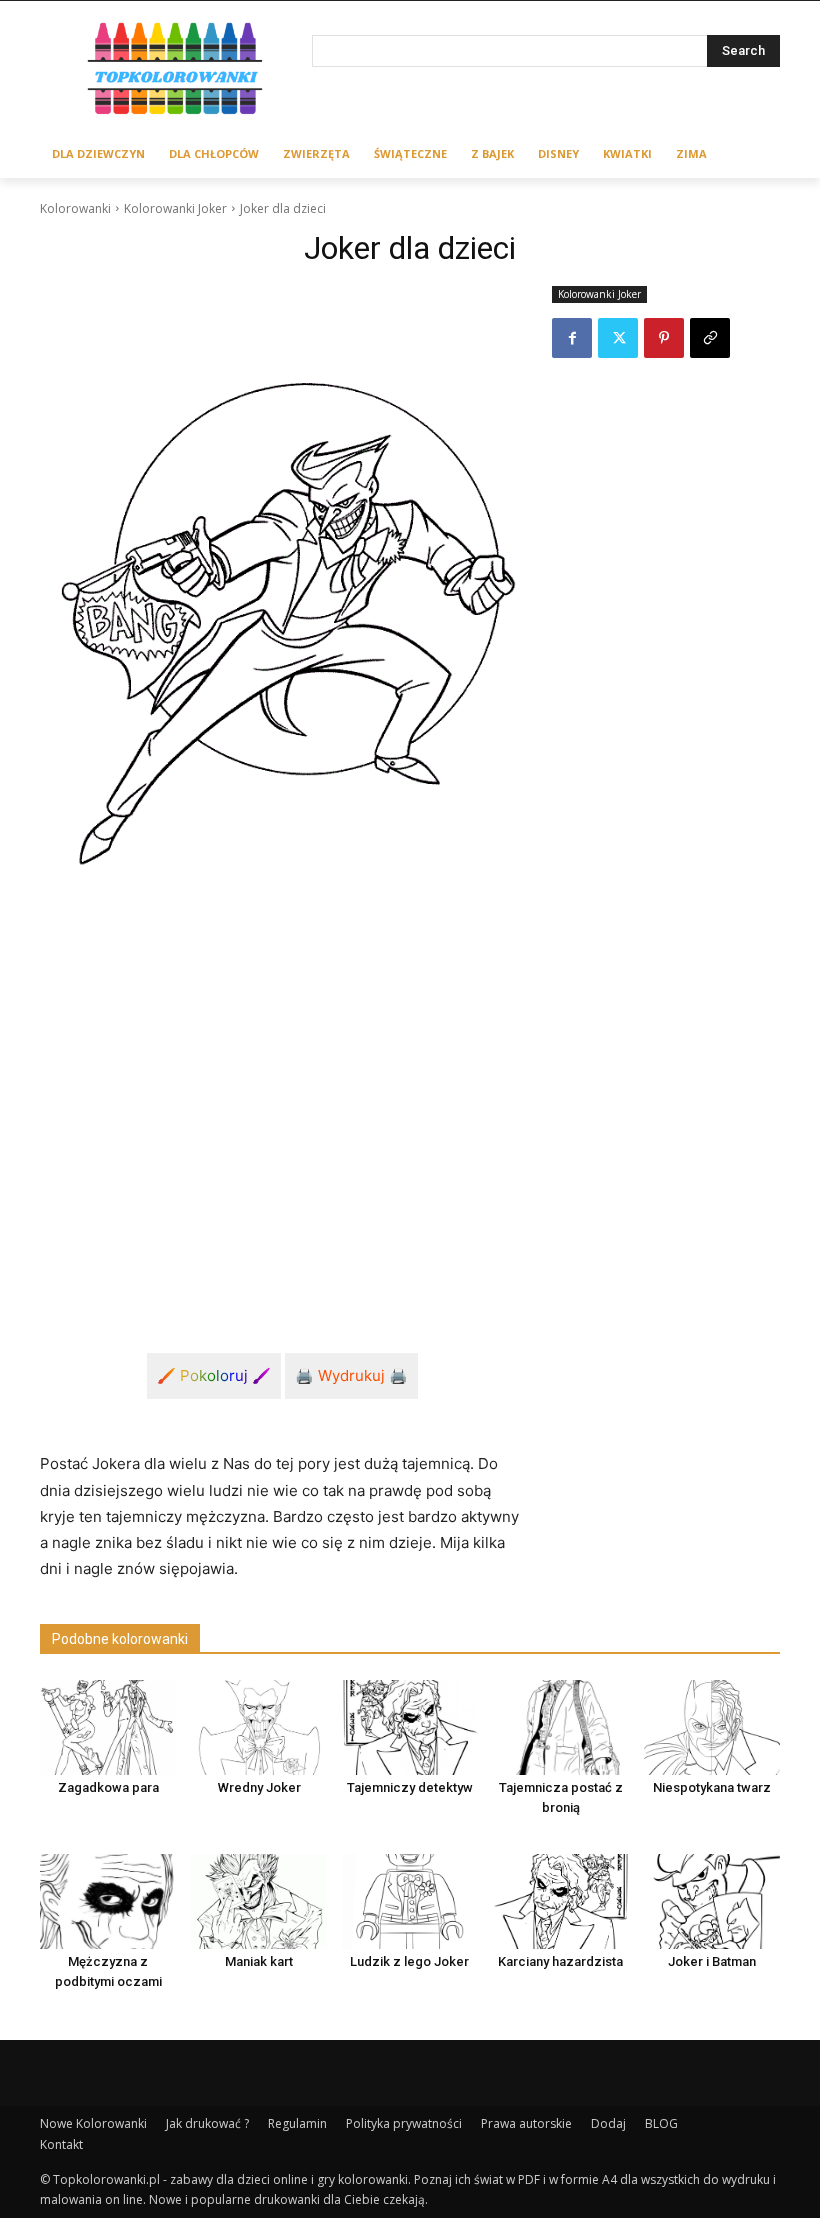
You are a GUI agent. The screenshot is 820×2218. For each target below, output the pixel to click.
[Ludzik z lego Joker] (410, 1901)
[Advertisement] (282, 1139)
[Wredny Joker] (259, 1727)
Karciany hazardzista (560, 1961)
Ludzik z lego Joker (409, 1961)
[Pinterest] (664, 338)
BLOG (661, 2123)
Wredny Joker (259, 1787)
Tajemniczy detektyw (410, 1787)
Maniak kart (259, 1961)
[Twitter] (618, 338)
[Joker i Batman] (712, 1901)
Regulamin (297, 2123)
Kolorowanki (75, 208)
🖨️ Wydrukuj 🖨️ (351, 1375)
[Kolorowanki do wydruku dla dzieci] (176, 71)
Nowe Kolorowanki (93, 2123)
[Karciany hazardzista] (561, 1901)
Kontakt (61, 2144)
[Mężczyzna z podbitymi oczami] (108, 1901)
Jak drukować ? (207, 2123)
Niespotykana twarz (712, 1787)
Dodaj (608, 2123)
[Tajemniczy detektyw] (410, 1727)
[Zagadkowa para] (108, 1727)
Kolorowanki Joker (175, 208)
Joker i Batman (712, 1961)
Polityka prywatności (404, 2123)
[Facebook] (572, 338)
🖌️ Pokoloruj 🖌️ (214, 1375)
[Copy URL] (710, 338)
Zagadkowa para (108, 1787)
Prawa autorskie (526, 2123)
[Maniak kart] (259, 1901)
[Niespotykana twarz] (712, 1727)
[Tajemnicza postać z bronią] (561, 1727)
